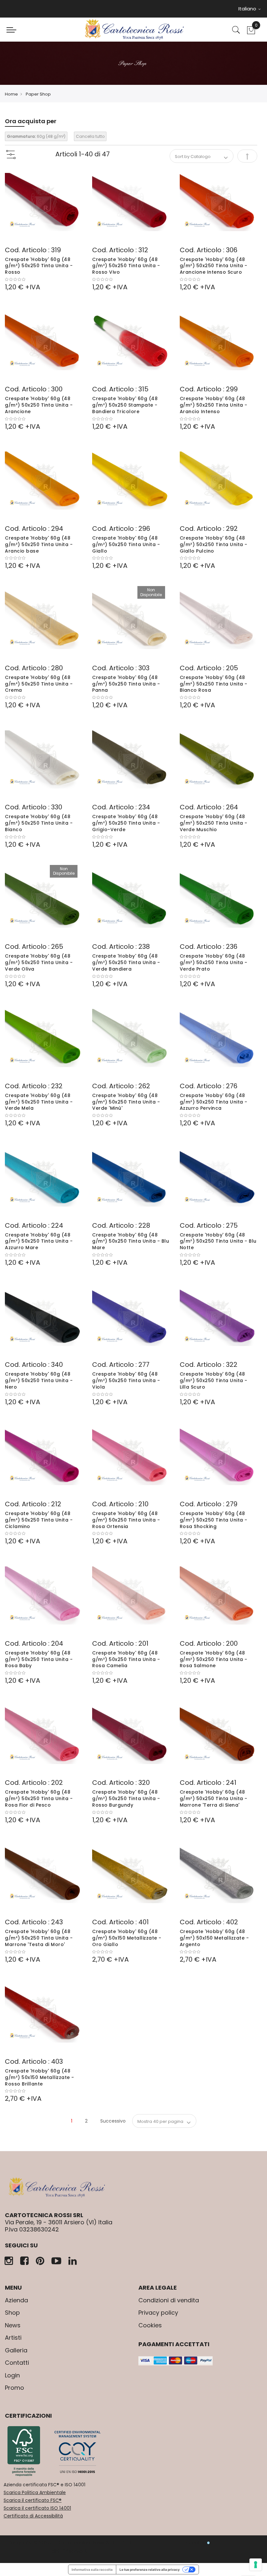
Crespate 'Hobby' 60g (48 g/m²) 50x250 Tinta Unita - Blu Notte (218, 1241)
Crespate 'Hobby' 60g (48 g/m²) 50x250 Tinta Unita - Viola (126, 1380)
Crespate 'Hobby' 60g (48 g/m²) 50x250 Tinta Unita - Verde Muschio (214, 823)
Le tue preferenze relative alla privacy (150, 2569)
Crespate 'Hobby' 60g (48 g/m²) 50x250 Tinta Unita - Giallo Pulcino (214, 544)
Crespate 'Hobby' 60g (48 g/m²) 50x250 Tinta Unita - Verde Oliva (39, 962)
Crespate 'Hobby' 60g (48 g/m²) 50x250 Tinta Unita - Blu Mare (131, 1241)
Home (11, 94)
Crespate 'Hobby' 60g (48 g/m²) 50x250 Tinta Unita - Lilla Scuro (214, 1380)
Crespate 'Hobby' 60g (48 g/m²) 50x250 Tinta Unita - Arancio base (39, 544)
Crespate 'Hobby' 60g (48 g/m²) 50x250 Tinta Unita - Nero (39, 1380)
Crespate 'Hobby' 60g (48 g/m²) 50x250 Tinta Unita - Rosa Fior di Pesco (39, 1798)
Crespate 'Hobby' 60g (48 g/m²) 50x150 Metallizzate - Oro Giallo (127, 1938)
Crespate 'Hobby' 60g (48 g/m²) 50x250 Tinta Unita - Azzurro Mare (39, 1241)
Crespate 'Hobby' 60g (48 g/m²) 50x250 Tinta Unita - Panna (126, 684)
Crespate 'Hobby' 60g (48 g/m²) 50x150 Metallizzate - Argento (214, 1938)
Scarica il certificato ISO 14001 (37, 2508)
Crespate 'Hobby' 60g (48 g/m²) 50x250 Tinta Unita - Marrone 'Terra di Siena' (214, 1798)
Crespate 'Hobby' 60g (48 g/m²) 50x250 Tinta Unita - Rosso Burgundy (126, 1798)
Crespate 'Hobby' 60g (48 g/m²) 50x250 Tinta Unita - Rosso (39, 266)
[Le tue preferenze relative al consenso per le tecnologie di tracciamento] (256, 2565)
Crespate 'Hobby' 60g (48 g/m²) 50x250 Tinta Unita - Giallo (126, 544)
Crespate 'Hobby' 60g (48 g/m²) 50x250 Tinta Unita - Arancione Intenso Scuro (214, 266)
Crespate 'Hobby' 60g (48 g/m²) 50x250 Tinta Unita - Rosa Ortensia (126, 1520)
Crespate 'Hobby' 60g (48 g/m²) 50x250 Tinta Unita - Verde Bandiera (126, 962)
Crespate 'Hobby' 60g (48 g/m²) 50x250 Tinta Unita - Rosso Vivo (126, 266)
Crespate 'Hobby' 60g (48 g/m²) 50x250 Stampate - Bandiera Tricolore (125, 405)
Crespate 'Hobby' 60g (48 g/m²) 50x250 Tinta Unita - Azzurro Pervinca (214, 1102)
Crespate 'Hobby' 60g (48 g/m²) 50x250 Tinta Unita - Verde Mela (39, 1102)
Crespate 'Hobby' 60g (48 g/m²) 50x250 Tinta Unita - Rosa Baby (39, 1659)
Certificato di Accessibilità (33, 2516)
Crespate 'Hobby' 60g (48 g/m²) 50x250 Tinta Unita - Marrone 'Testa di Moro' (39, 1938)
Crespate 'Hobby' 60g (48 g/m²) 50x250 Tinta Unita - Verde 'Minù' (126, 1102)
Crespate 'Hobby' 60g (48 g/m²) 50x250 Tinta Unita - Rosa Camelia (126, 1659)
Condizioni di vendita (169, 2300)
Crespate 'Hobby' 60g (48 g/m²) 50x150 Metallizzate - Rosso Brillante (40, 2077)
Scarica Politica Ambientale (35, 2492)
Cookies (150, 2325)
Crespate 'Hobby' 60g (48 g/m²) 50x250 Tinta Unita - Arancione (39, 405)
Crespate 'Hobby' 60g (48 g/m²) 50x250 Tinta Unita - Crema (39, 684)
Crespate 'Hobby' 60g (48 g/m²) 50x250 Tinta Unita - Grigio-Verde (126, 823)
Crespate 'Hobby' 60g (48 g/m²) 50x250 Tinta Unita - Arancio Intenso (214, 405)
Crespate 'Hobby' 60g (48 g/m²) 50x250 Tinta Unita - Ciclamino (39, 1520)
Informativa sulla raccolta (92, 2569)
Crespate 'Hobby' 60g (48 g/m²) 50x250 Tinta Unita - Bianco (39, 823)
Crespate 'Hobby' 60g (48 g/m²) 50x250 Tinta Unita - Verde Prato (214, 962)
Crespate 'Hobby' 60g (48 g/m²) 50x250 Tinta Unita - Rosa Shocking (214, 1520)
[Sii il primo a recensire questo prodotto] (44, 280)
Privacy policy (158, 2313)
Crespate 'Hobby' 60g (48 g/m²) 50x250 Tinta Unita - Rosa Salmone (214, 1659)
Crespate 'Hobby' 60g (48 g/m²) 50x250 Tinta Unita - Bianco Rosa (214, 684)
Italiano (248, 9)
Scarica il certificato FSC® (33, 2500)
